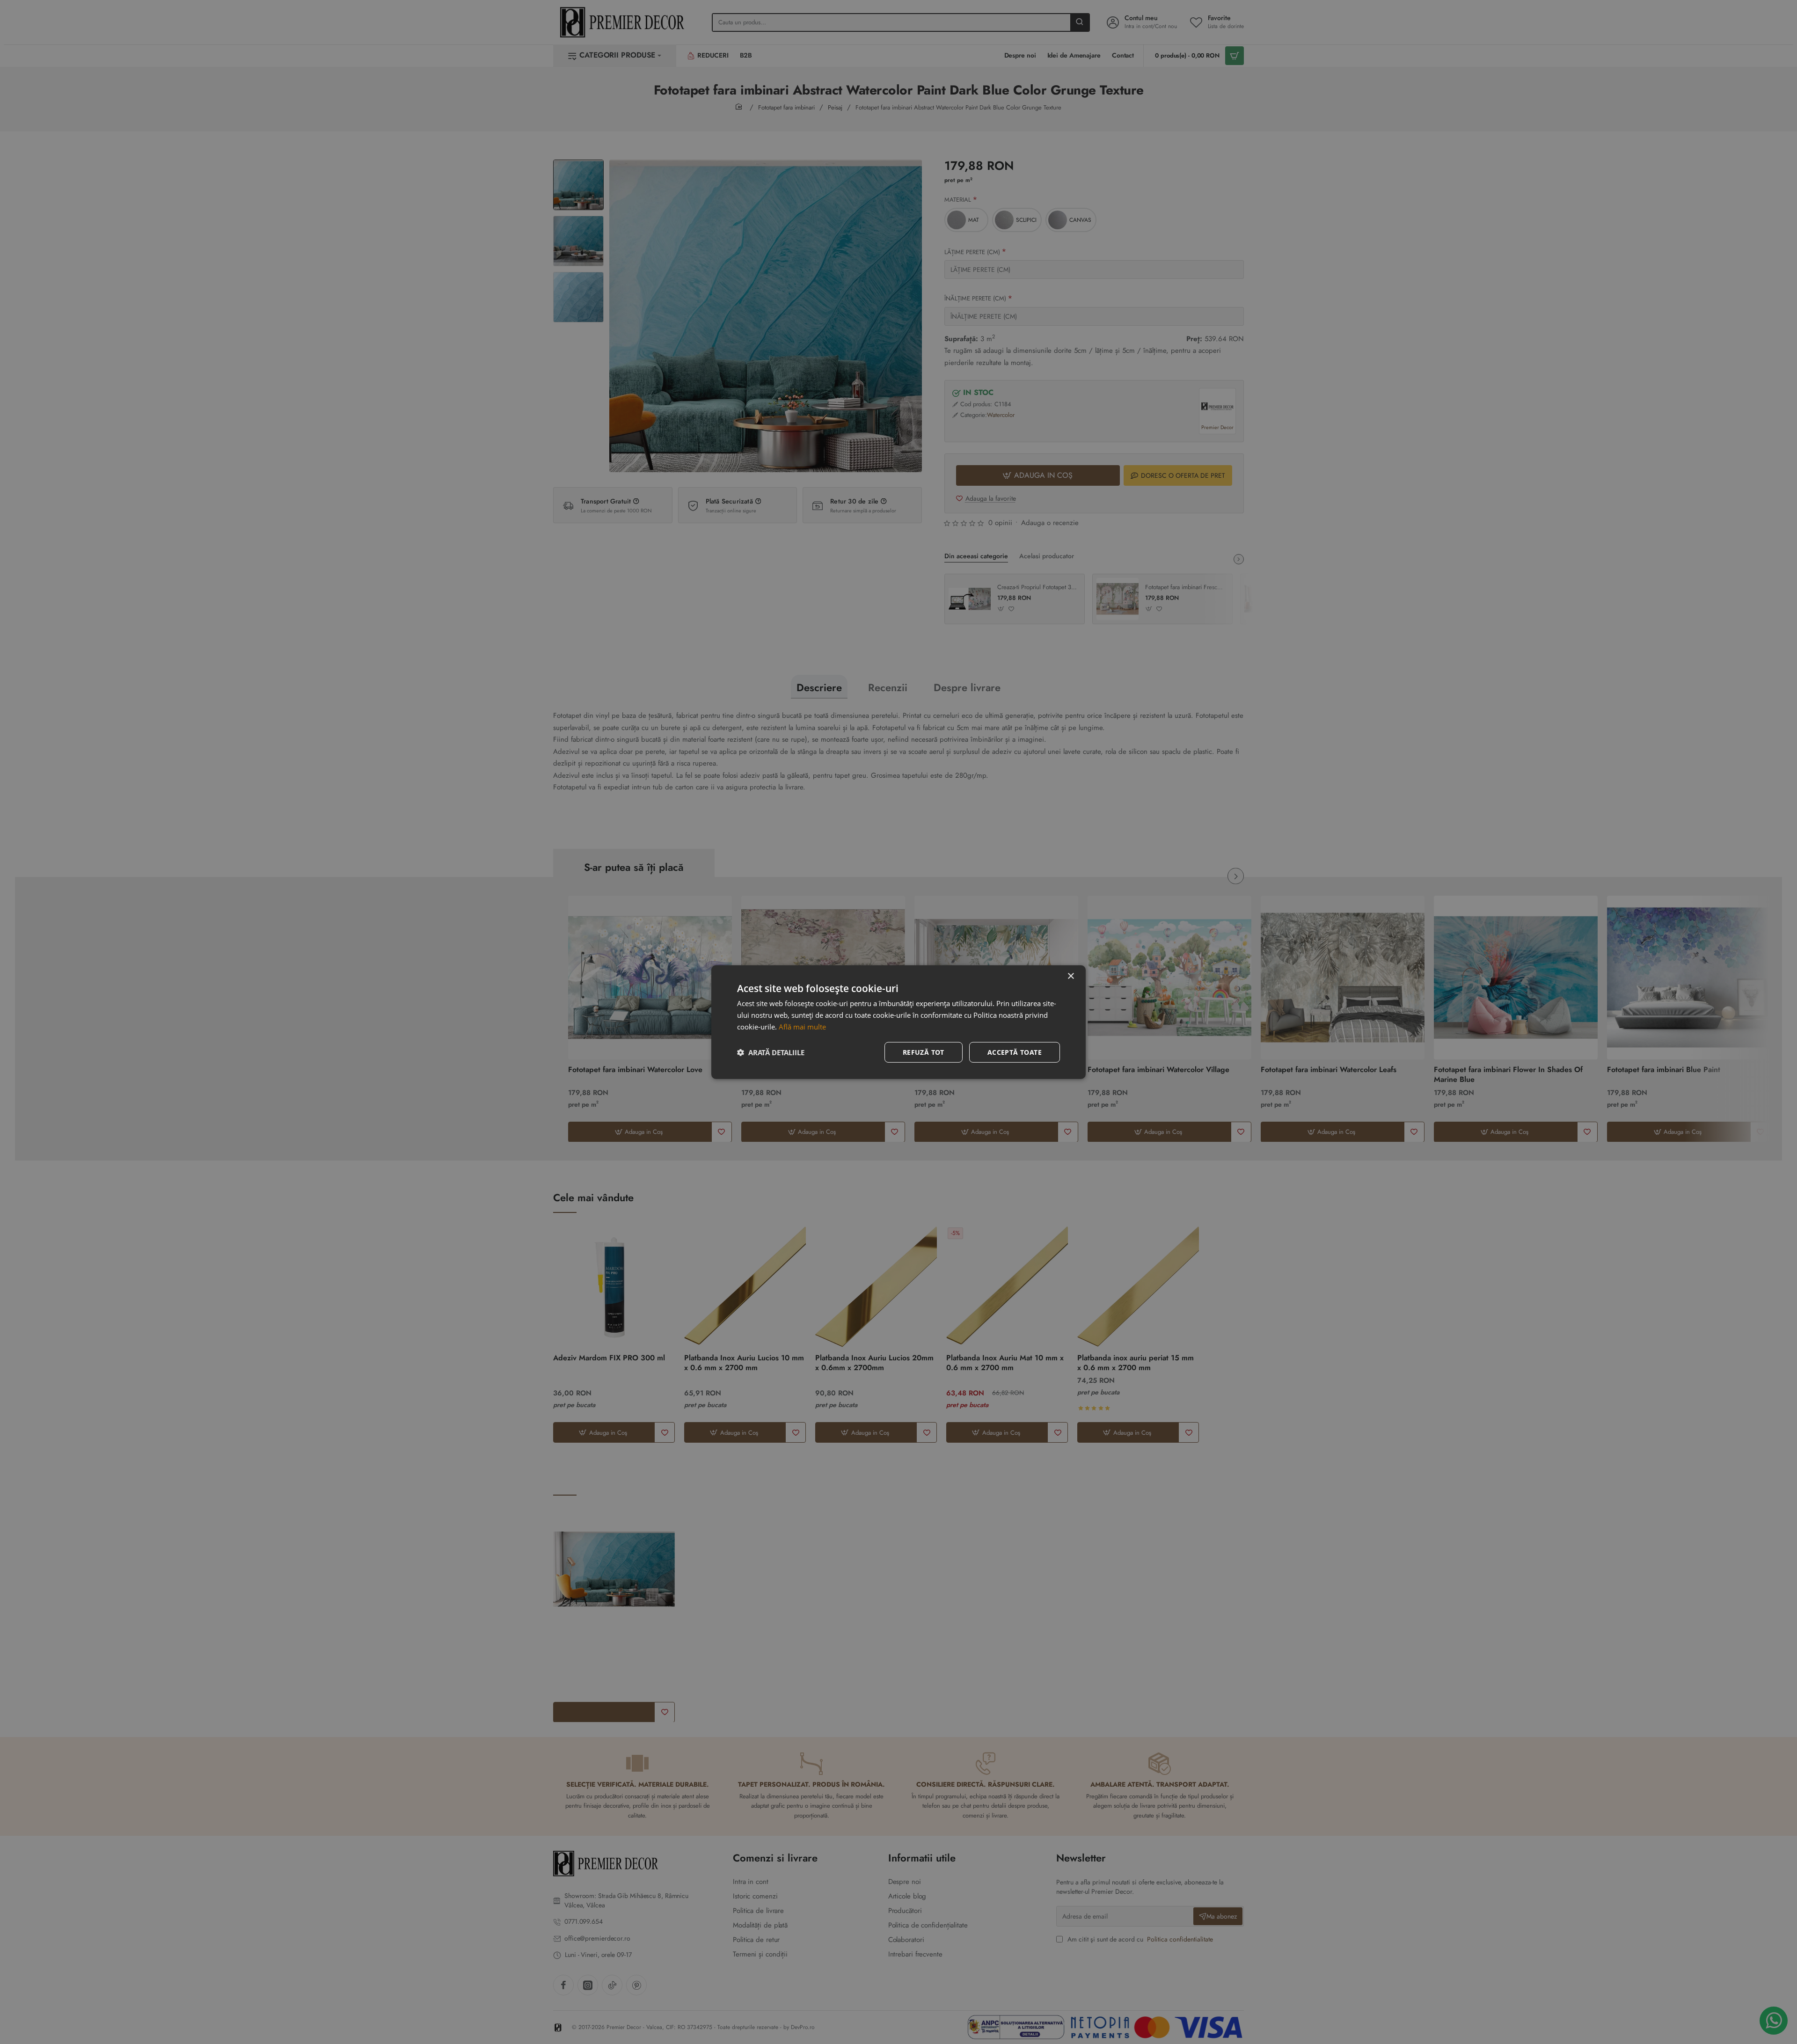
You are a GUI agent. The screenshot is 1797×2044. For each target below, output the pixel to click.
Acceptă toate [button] (1015, 1052)
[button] (771, 1052)
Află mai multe (802, 1027)
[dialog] (898, 1022)
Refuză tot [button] (924, 1052)
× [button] (1070, 976)
